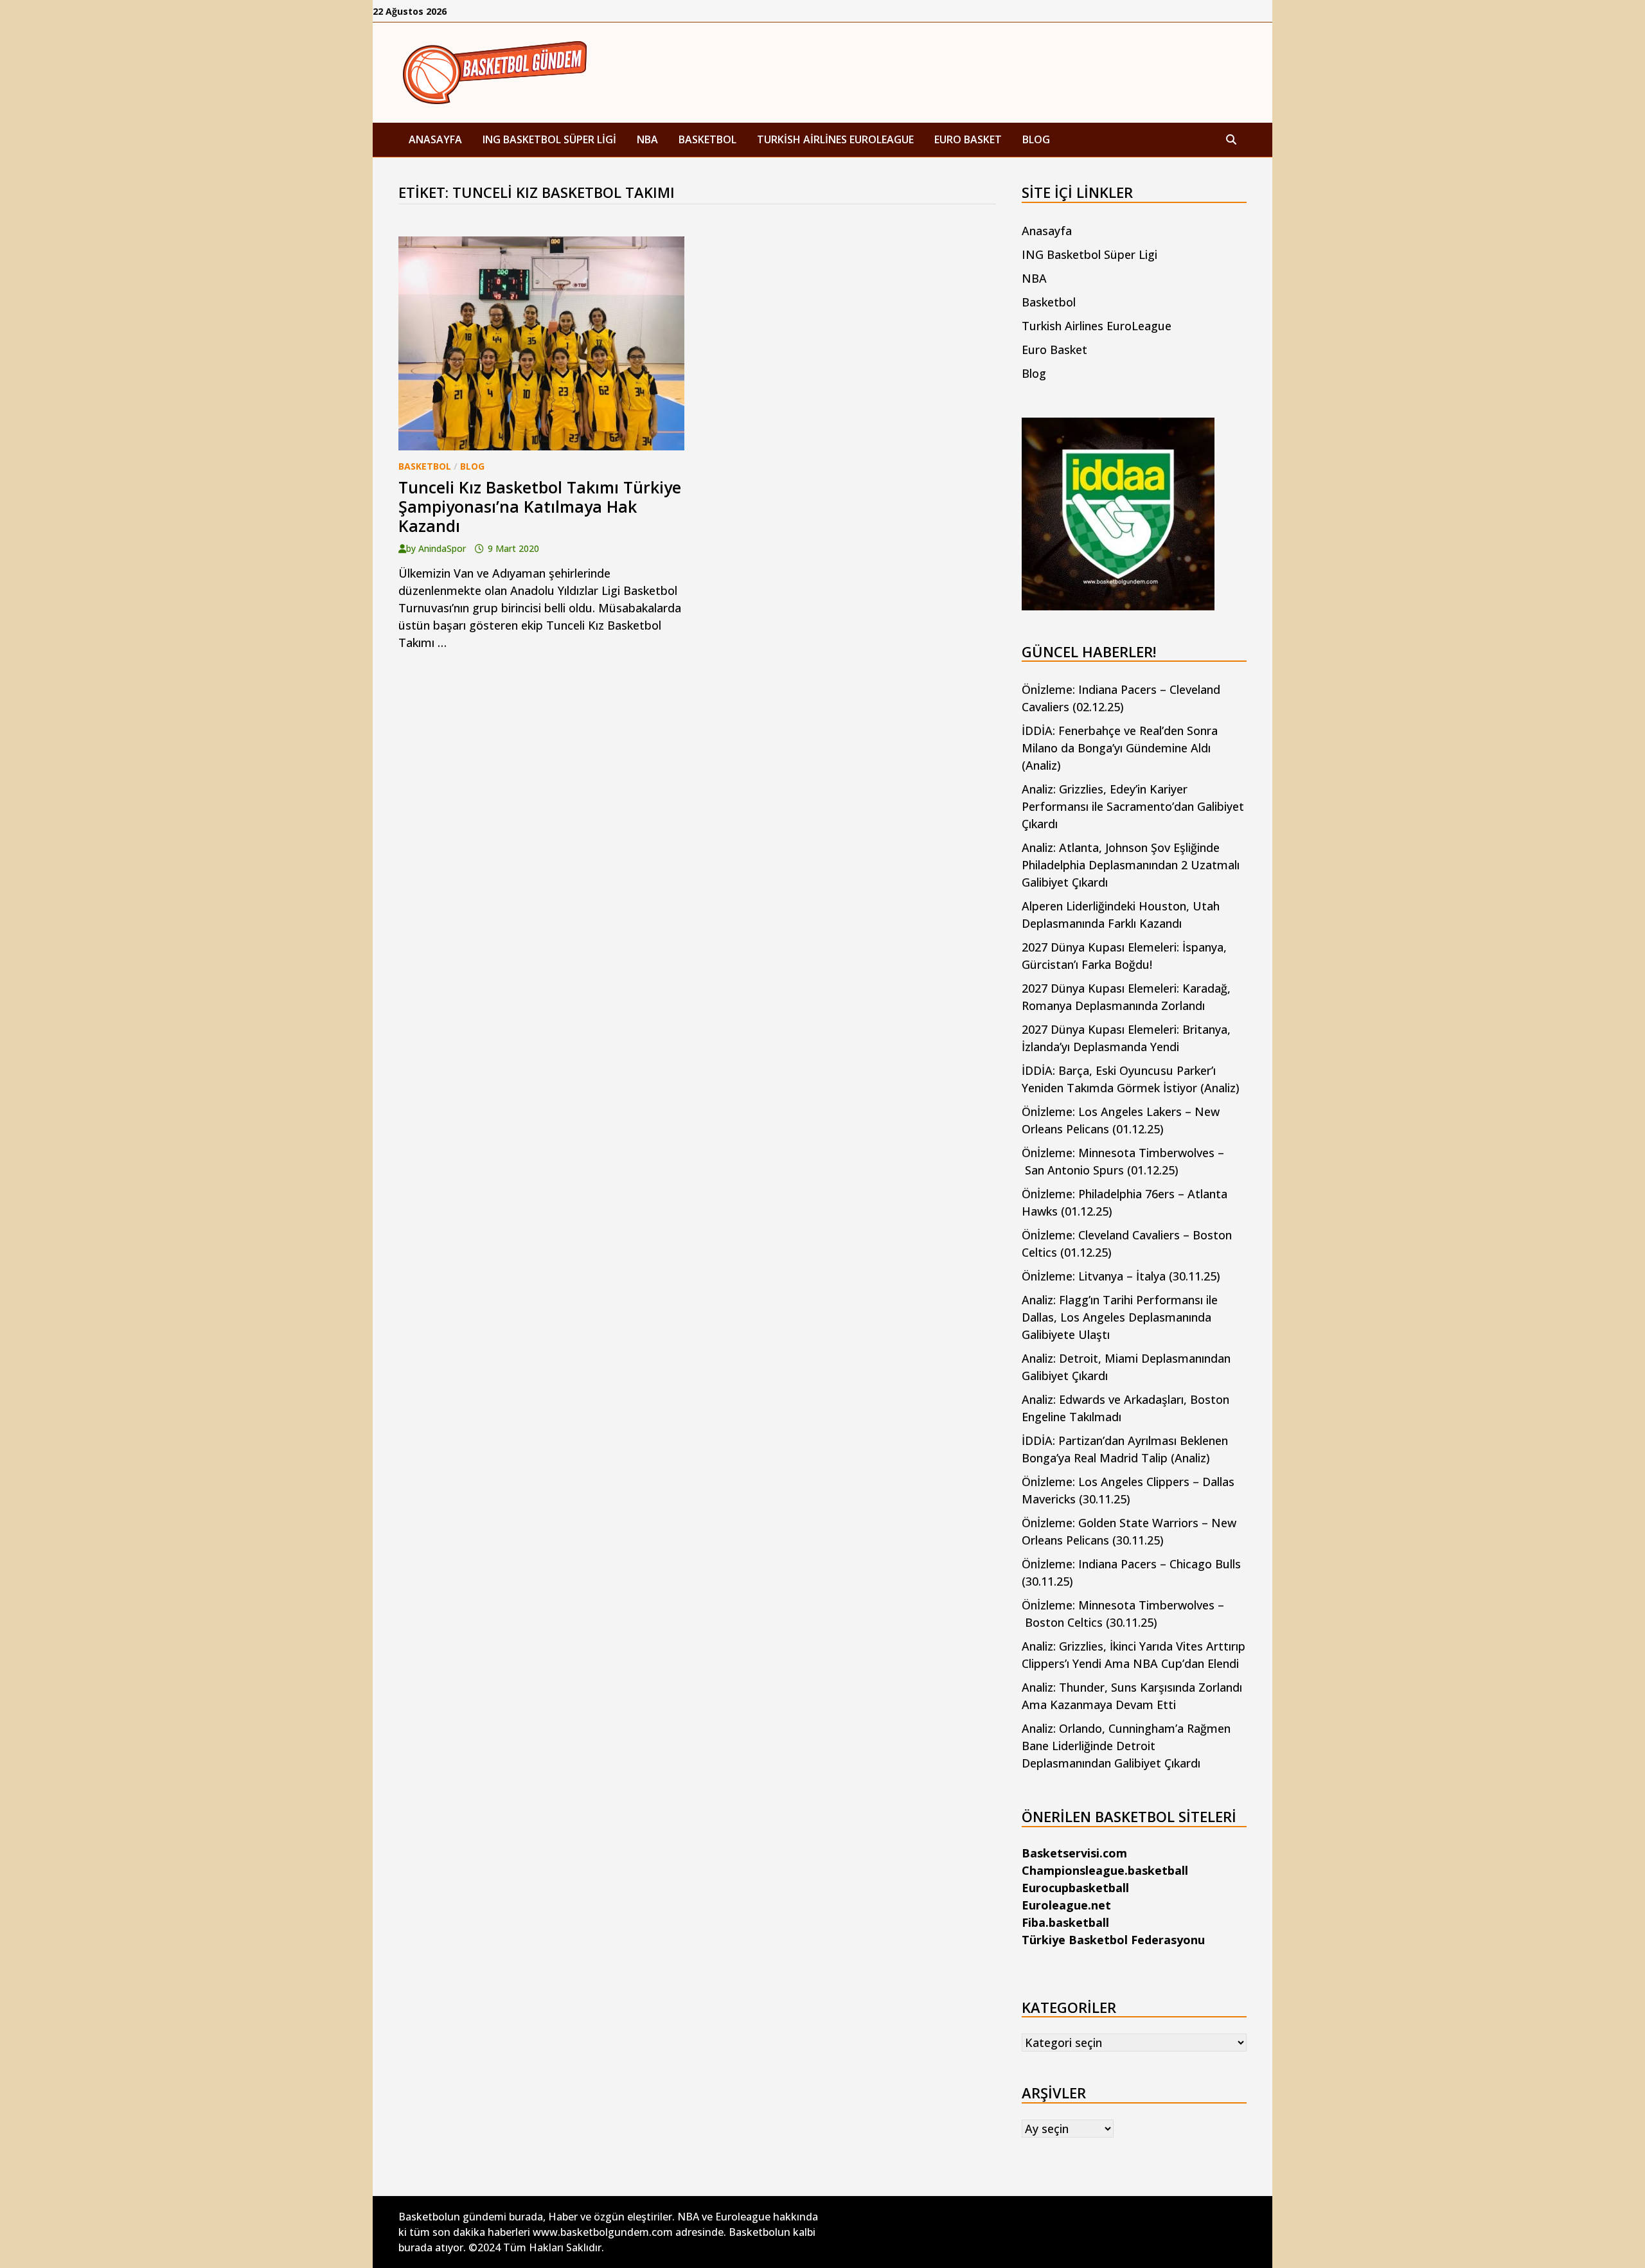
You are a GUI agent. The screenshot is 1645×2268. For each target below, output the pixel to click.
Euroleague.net (1066, 1905)
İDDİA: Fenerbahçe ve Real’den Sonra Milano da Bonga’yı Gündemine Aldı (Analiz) (1120, 748)
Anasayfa (435, 139)
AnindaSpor (442, 548)
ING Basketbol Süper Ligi (549, 139)
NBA (647, 139)
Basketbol (707, 139)
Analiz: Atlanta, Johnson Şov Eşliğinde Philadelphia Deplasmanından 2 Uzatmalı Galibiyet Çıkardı (1131, 865)
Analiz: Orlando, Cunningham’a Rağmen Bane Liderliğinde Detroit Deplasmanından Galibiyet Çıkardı (1126, 1746)
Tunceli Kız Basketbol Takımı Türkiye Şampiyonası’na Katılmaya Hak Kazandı (540, 506)
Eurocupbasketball (1075, 1888)
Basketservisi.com (1074, 1853)
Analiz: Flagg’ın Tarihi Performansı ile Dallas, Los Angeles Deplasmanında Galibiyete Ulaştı (1120, 1317)
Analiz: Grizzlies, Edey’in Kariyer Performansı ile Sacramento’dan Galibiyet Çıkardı (1133, 806)
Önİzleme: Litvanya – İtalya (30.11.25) (1121, 1276)
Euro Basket (968, 139)
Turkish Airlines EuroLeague (835, 139)
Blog (1036, 139)
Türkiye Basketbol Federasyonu (1113, 1940)
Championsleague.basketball (1105, 1870)
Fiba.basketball (1065, 1922)
